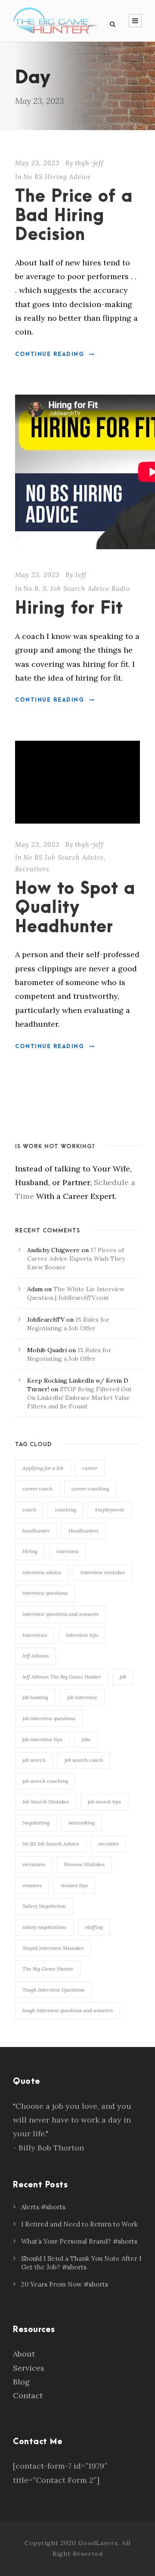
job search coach (84, 1760)
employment (110, 1510)
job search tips (104, 1802)
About (24, 2354)
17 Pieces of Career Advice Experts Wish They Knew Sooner (76, 1259)
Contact (28, 2395)
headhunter (36, 1531)
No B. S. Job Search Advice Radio (77, 588)
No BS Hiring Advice (57, 177)
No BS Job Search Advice (64, 857)
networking (82, 1823)
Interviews (35, 1635)
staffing (94, 1927)
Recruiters (32, 869)
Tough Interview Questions (53, 1990)
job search (34, 1760)
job (123, 1677)
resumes (32, 1885)
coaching (66, 1510)
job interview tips (42, 1739)
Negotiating (36, 1823)
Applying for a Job (43, 1468)
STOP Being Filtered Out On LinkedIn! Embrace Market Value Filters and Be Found (79, 1398)
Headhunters (84, 1531)
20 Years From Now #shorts (65, 2284)
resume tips (74, 1885)
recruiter (108, 1844)
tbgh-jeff (89, 163)
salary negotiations (44, 1927)
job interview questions (49, 1718)
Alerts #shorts (43, 2207)
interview (68, 1551)
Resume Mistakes (84, 1864)
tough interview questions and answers (68, 2010)
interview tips (82, 1635)
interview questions (45, 1593)
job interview (82, 1697)
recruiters (34, 1864)
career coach (37, 1489)
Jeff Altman (36, 1656)
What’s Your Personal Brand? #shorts (79, 2241)
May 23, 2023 (37, 163)
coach (29, 1510)
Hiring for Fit (69, 609)
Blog (21, 2382)
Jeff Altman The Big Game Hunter (62, 1677)
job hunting (35, 1697)
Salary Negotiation (44, 1906)
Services (29, 2368)
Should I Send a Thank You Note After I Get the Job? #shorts (81, 2263)
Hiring (30, 1551)
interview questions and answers (60, 1614)
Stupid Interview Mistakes (53, 1948)
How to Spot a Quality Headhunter (75, 908)
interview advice (42, 1572)
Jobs (86, 1739)
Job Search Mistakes (46, 1802)
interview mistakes (103, 1572)
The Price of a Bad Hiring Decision (74, 216)
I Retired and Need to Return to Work (79, 2224)
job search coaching (45, 1781)
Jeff (81, 575)
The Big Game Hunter (48, 1969)
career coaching (90, 1489)
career (90, 1468)
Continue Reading (50, 354)
